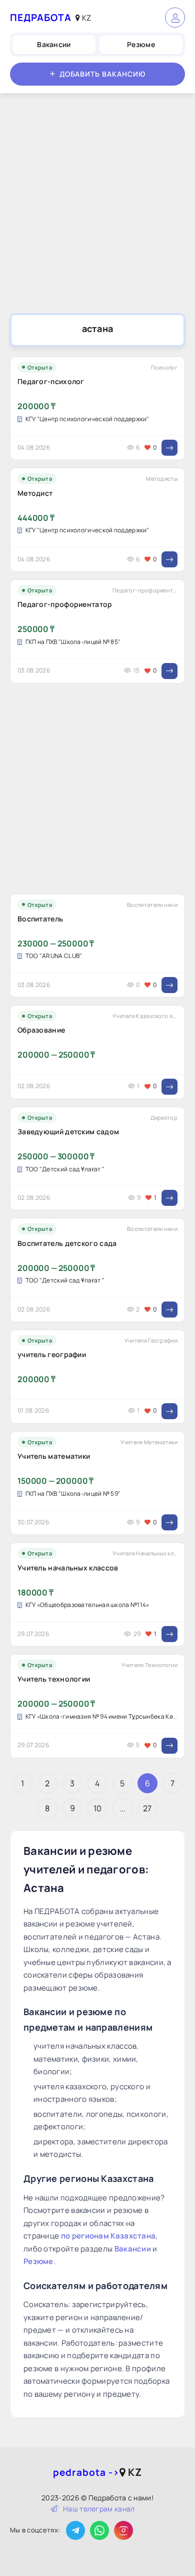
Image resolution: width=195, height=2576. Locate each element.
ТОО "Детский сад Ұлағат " (65, 1169)
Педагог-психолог (51, 381)
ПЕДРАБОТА (41, 18)
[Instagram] (123, 2530)
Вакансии (54, 44)
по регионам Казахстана (108, 2236)
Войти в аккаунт (175, 18)
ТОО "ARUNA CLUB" (54, 956)
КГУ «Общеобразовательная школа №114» (87, 1605)
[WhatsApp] (99, 2530)
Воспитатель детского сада (67, 1243)
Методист (35, 493)
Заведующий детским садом (68, 1132)
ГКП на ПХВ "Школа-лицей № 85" (73, 642)
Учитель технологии (54, 1679)
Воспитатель (40, 919)
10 (98, 1808)
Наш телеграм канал (99, 2509)
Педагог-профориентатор (65, 604)
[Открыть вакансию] (169, 448)
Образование (41, 1030)
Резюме (141, 44)
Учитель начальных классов (68, 1568)
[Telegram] (75, 2530)
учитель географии (52, 1354)
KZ (85, 18)
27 (147, 1808)
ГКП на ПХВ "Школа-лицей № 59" (73, 1494)
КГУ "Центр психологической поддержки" (87, 419)
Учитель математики (54, 1456)
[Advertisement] (97, 206)
